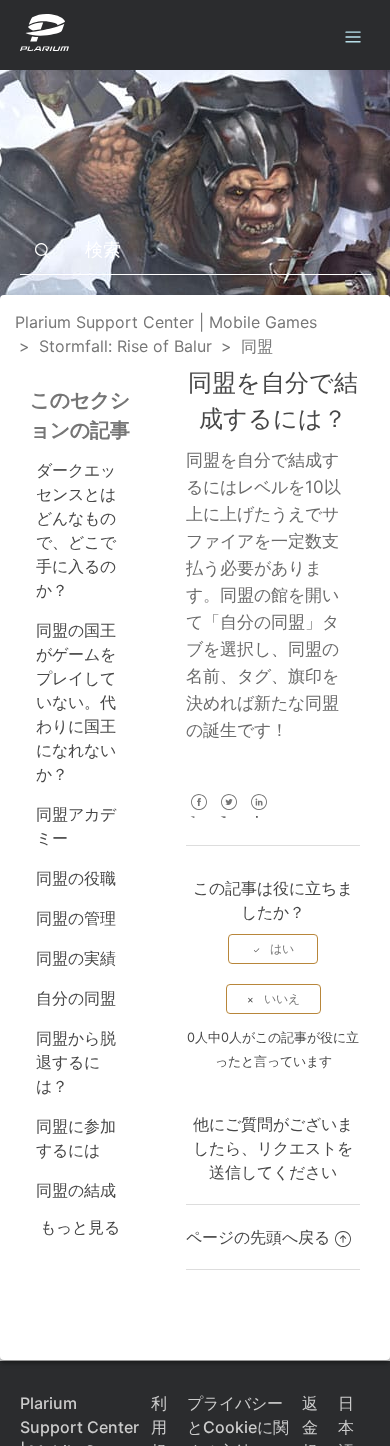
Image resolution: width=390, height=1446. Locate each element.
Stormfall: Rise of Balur (125, 346)
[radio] (273, 949)
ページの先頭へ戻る (258, 1237)
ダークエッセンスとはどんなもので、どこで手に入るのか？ (76, 530)
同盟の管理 (76, 918)
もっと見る (80, 1227)
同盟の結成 (76, 1190)
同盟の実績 (76, 958)
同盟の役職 (76, 878)
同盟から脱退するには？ (76, 1062)
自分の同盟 (76, 998)
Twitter (228, 815)
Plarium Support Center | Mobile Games (166, 322)
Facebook (198, 815)
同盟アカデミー (76, 826)
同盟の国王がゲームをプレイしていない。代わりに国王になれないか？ (76, 702)
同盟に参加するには (76, 1138)
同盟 (257, 346)
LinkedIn (258, 815)
